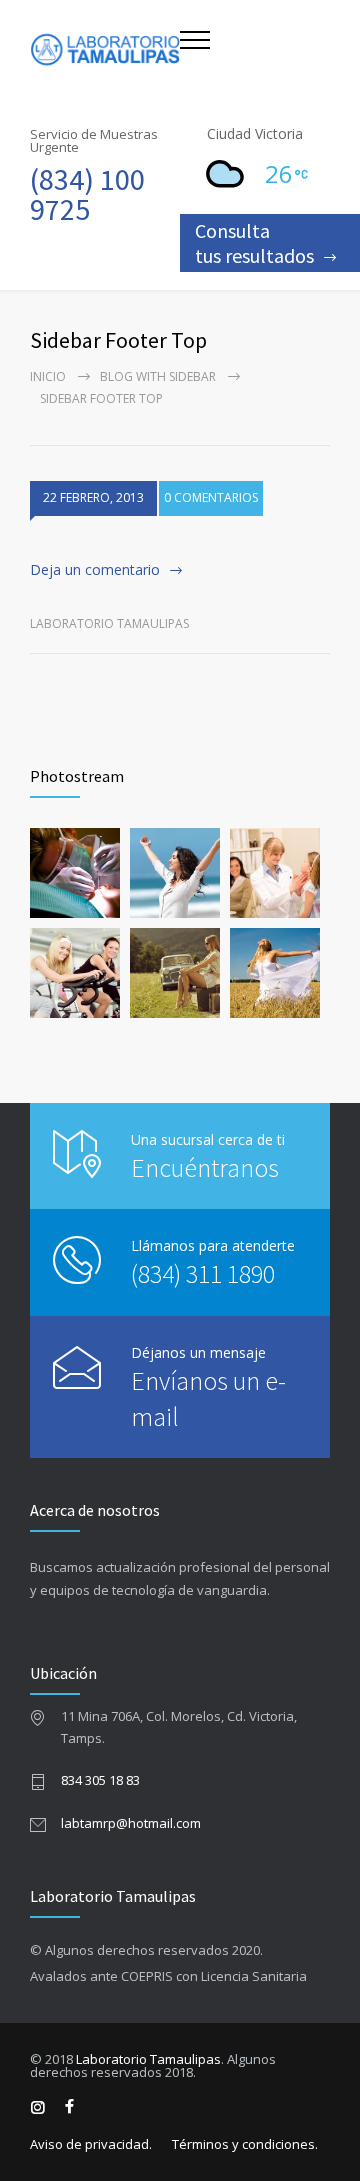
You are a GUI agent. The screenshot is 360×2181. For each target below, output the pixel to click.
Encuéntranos (205, 1167)
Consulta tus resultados (254, 243)
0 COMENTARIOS (211, 497)
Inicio (48, 376)
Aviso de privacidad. (91, 2144)
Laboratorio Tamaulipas (148, 2059)
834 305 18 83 (100, 1780)
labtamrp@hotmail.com (131, 1823)
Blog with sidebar (158, 376)
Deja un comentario (95, 569)
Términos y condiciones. (245, 2144)
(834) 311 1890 (203, 1273)
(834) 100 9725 (87, 194)
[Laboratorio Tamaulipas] (105, 49)
